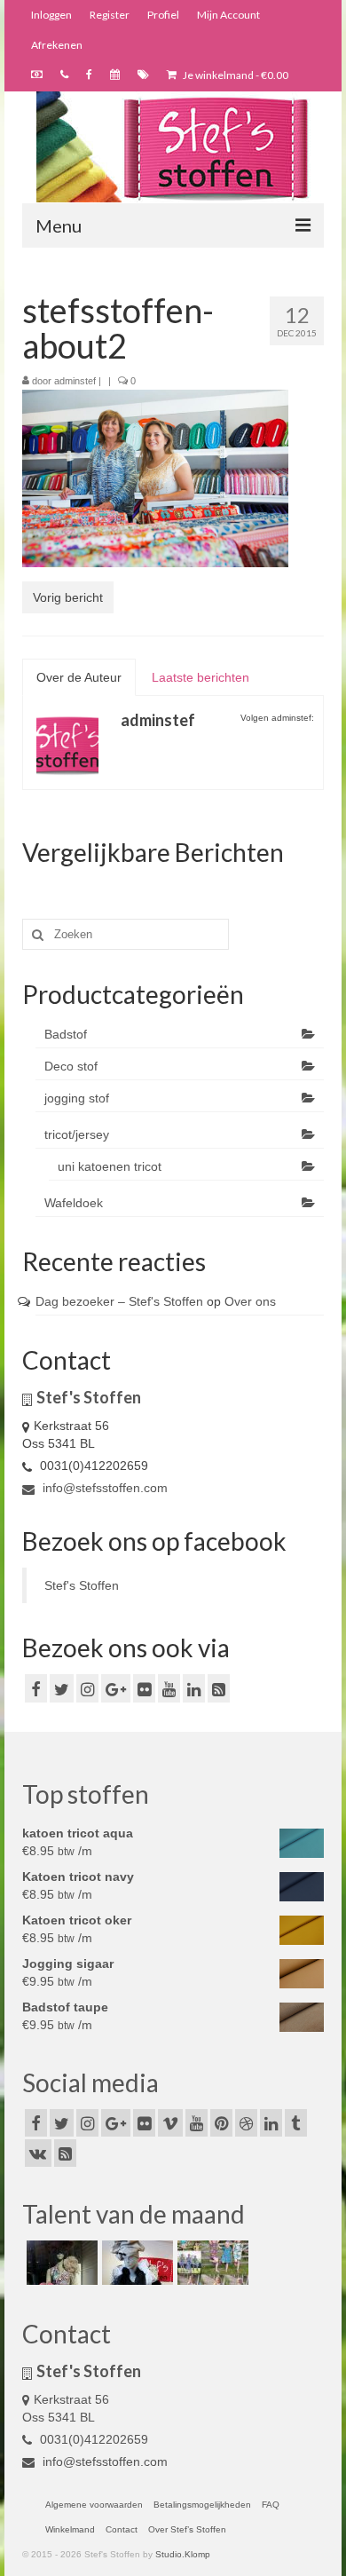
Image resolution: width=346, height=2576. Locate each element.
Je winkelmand (235, 75)
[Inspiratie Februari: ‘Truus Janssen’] (211, 2263)
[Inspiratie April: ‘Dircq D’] (60, 2263)
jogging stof (77, 1098)
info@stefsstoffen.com (103, 1488)
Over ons (250, 1301)
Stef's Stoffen (82, 1585)
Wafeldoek (74, 1203)
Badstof (66, 1034)
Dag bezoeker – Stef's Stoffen (119, 1301)
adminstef (75, 381)
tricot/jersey (77, 1134)
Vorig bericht (68, 597)
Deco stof (71, 1066)
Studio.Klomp (183, 2554)
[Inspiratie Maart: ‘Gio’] (135, 2263)
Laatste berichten (201, 677)
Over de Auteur (79, 677)
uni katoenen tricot (110, 1166)
